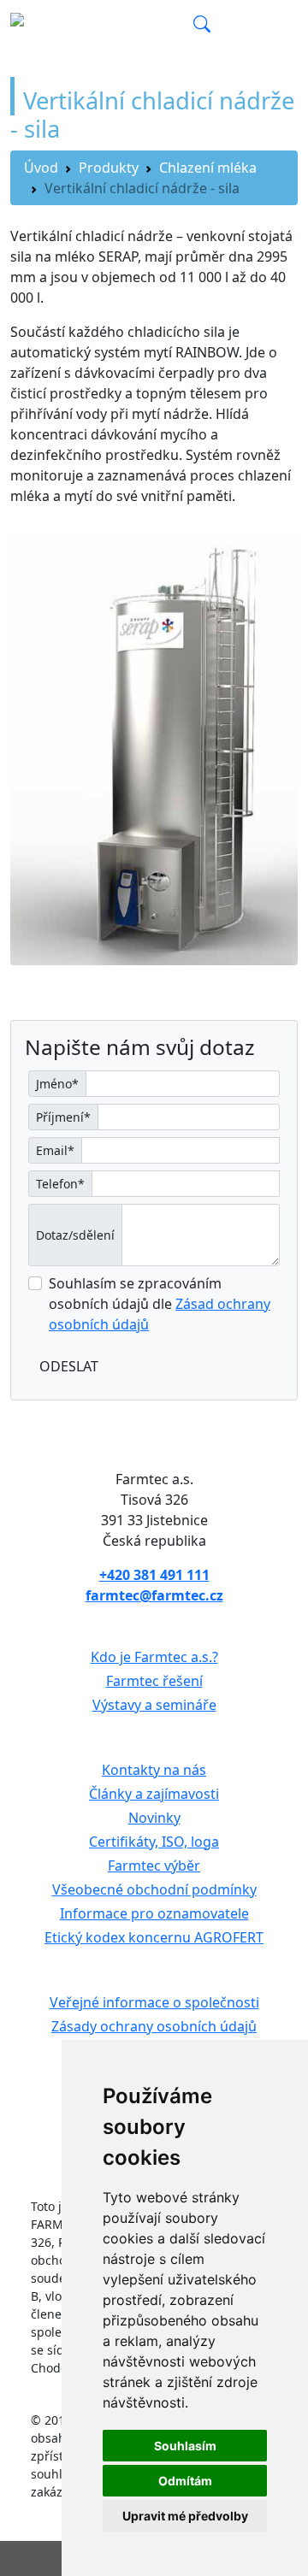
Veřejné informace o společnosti (154, 2002)
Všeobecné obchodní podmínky (154, 1889)
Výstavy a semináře (154, 1705)
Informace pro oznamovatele (154, 1913)
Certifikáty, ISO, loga (154, 1842)
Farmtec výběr (154, 1866)
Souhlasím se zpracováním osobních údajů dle (160, 1304)
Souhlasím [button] (185, 2446)
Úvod (41, 168)
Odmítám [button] (185, 2481)
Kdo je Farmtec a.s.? (154, 1657)
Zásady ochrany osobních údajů (154, 2026)
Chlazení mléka (208, 168)
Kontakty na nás (154, 1770)
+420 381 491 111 (154, 1575)
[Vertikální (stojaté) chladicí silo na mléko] (154, 748)
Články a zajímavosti (154, 1794)
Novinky (154, 1818)
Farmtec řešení (154, 1681)
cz (178, 25)
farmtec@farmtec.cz (154, 1595)
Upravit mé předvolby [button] (185, 2516)
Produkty (109, 168)
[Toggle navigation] (274, 25)
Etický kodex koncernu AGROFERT (154, 1937)
